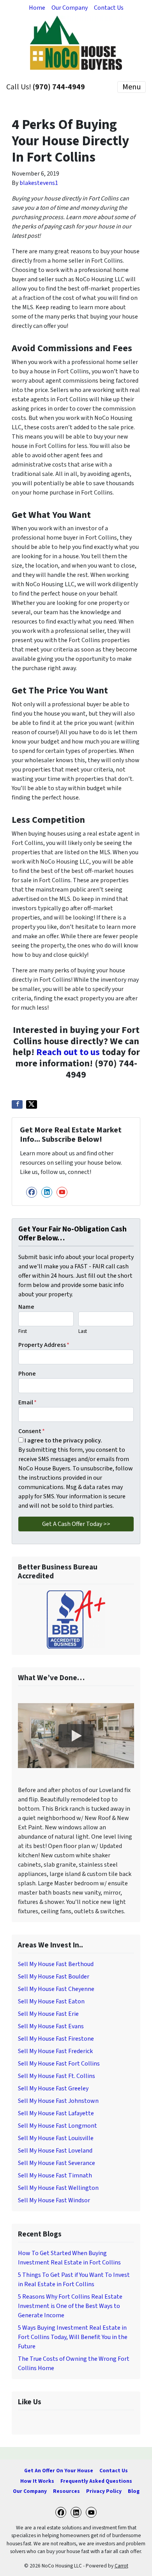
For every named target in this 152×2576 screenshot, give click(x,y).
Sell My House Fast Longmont (57, 2126)
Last (83, 1331)
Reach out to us (68, 1052)
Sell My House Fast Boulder (54, 1977)
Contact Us (109, 8)
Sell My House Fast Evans (51, 2026)
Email (27, 1402)
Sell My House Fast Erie (48, 2014)
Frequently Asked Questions (96, 2481)
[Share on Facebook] (17, 1104)
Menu (132, 87)
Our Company (70, 8)
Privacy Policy (104, 2491)
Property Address (44, 1345)
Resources (66, 2491)
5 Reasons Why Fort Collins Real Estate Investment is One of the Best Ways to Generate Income (70, 2306)
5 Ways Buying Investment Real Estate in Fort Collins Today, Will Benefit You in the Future (73, 2337)
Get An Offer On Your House (59, 2471)
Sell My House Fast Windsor (54, 2200)
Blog (134, 2491)
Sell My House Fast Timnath (55, 2175)
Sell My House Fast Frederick (55, 2051)
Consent (32, 1431)
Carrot (121, 2566)
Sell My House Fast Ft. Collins (57, 2076)
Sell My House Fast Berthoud (56, 1964)
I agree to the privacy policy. (63, 1440)
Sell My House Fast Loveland (55, 2151)
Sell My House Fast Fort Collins (59, 2064)
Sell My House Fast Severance (57, 2163)
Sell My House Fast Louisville (56, 2138)
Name (26, 1307)
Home (37, 8)
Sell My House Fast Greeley (53, 2088)
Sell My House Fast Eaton (51, 2001)
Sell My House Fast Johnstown (58, 2101)
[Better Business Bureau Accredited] (76, 1620)
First (23, 1331)
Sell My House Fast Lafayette (56, 2113)
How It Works (37, 2481)
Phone (27, 1374)
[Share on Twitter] (32, 1104)
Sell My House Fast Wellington (58, 2188)
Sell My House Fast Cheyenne (56, 1989)
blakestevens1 (39, 183)
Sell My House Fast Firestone (56, 2039)
